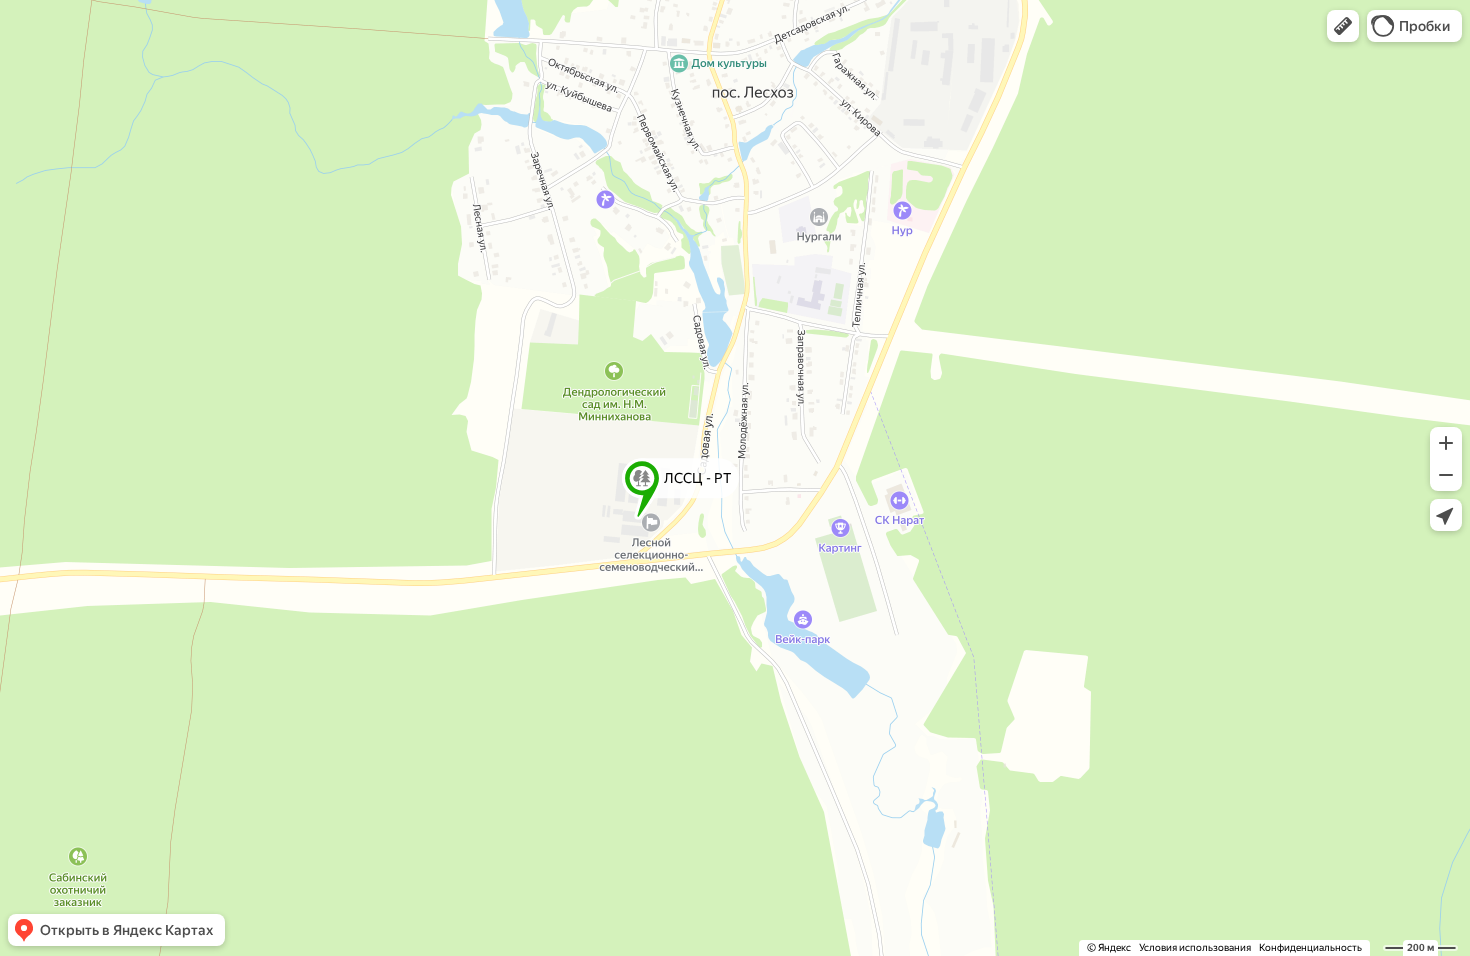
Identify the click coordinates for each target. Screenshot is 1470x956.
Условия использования (1195, 947)
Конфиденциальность (1310, 947)
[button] (1343, 26)
